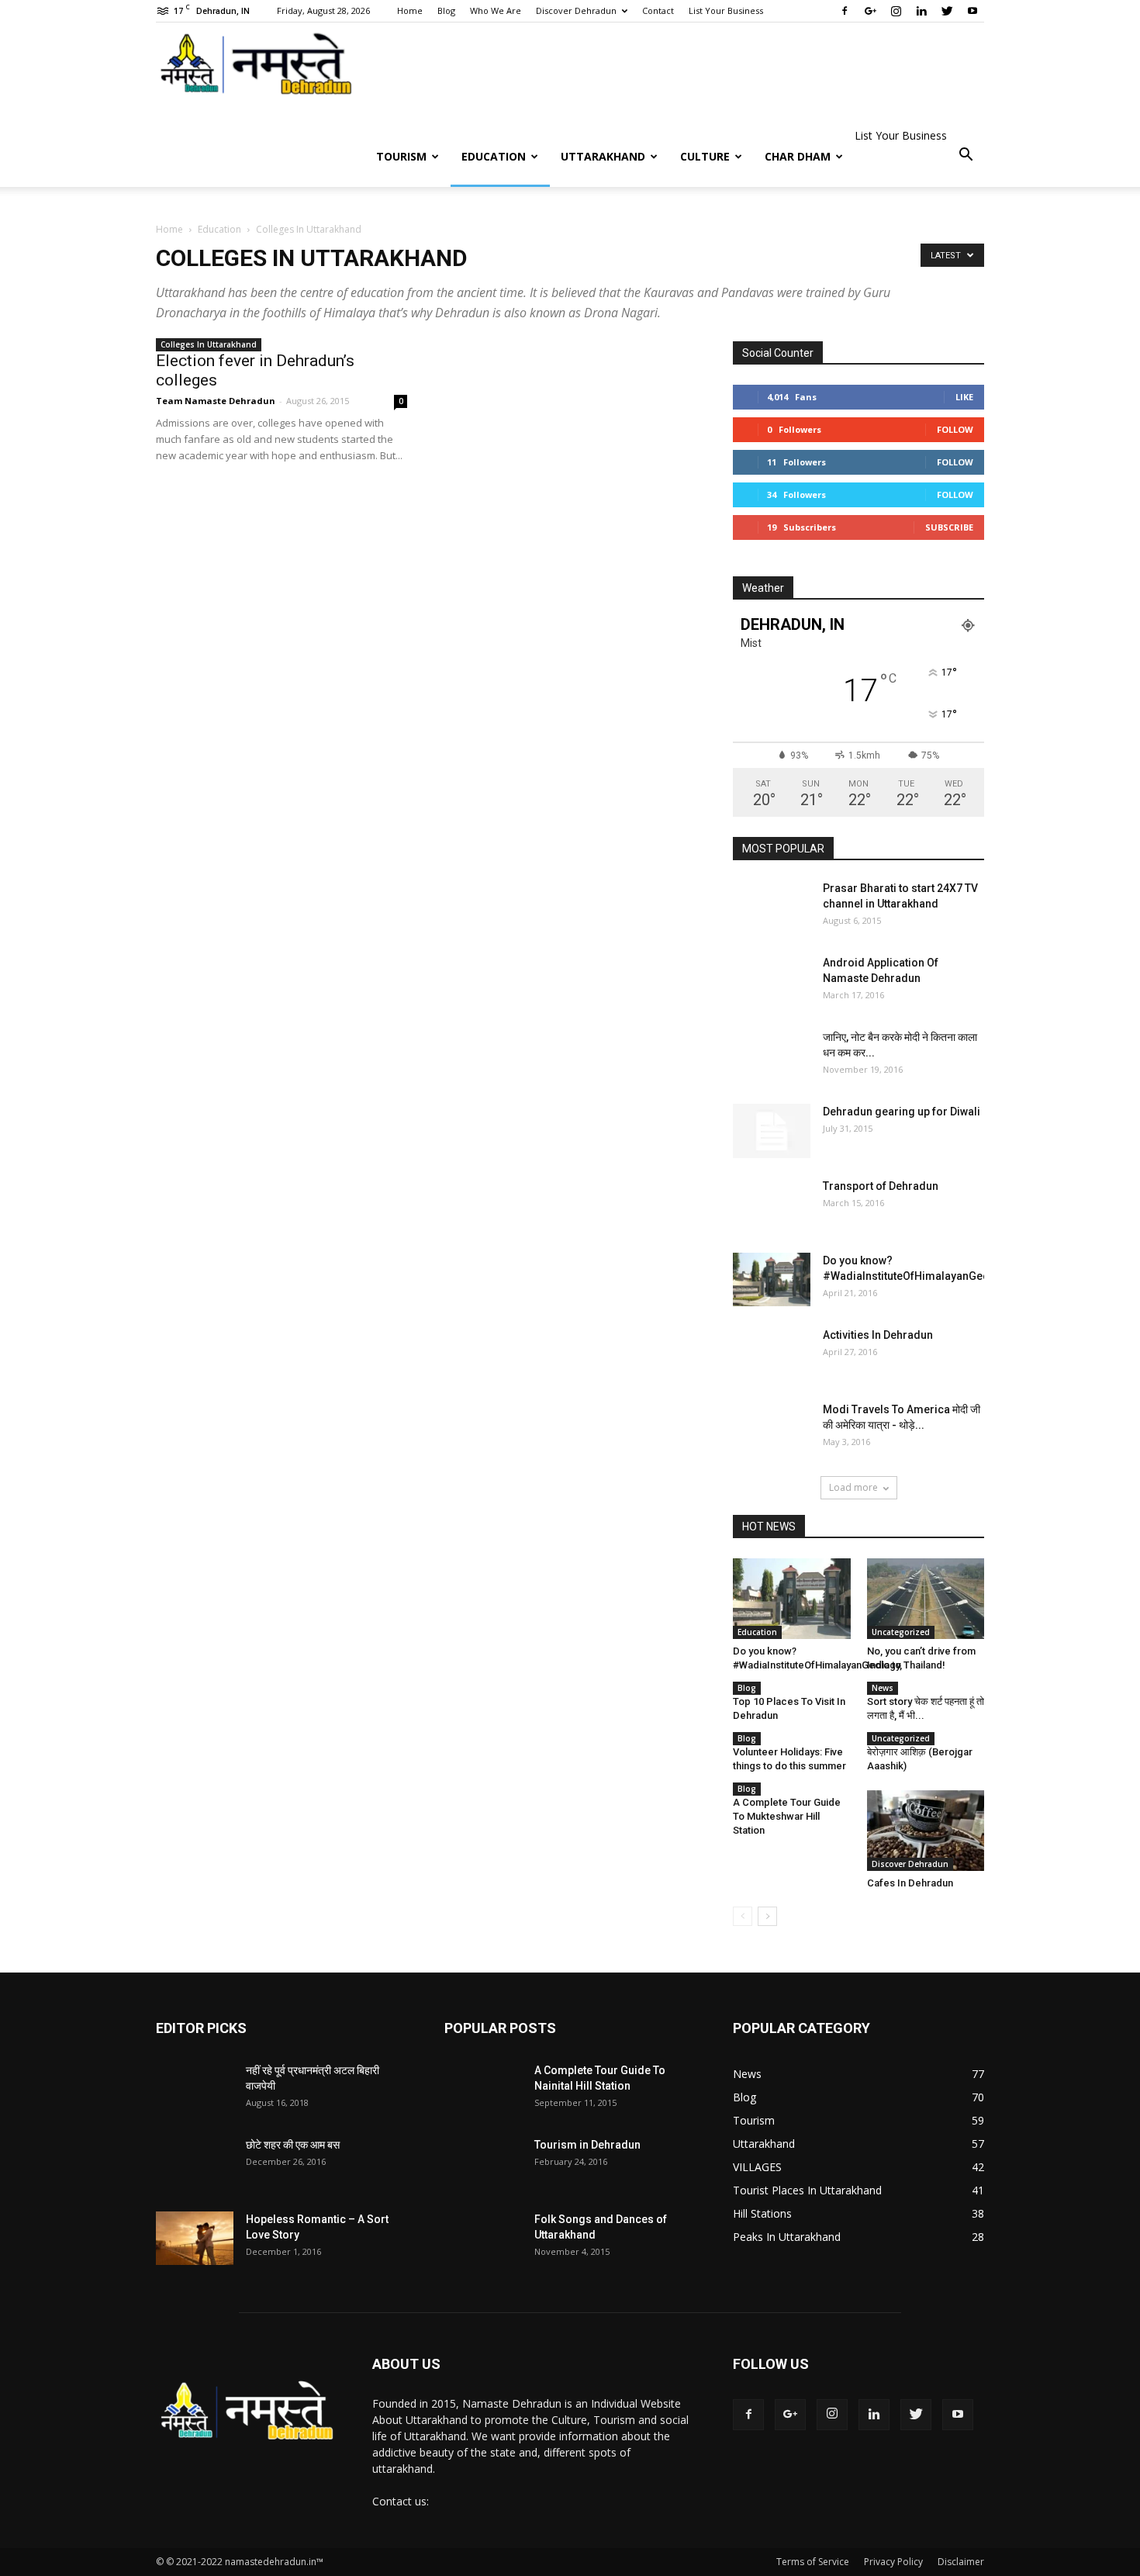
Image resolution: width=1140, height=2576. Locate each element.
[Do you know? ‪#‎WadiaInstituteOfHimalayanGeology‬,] (772, 1279)
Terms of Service (813, 2562)
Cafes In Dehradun (910, 1883)
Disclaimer (961, 2562)
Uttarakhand (603, 156)
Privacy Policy (893, 2562)
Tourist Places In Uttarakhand (807, 2190)
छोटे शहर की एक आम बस (293, 2145)
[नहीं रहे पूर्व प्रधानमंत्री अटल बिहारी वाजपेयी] (195, 2101)
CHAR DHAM (798, 156)
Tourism (401, 156)
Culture (705, 156)
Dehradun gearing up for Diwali (902, 1112)
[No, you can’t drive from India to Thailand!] (926, 1599)
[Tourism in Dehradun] (483, 2176)
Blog (446, 10)
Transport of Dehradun (881, 1186)
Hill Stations (762, 2213)
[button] (966, 155)
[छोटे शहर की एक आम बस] (195, 2176)
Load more (853, 1487)
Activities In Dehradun (878, 1335)
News (883, 1688)
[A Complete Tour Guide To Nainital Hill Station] (483, 2101)
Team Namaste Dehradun (216, 401)
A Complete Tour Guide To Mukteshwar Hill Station (787, 1816)
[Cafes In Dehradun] (926, 1831)
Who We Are (496, 10)
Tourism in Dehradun (587, 2145)
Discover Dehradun (576, 10)
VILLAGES (757, 2167)
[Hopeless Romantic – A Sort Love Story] (195, 2238)
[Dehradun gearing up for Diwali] (772, 1131)
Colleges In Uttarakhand (209, 344)
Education (494, 156)
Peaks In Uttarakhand (787, 2237)
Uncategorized (901, 1632)
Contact (658, 10)
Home (410, 10)
